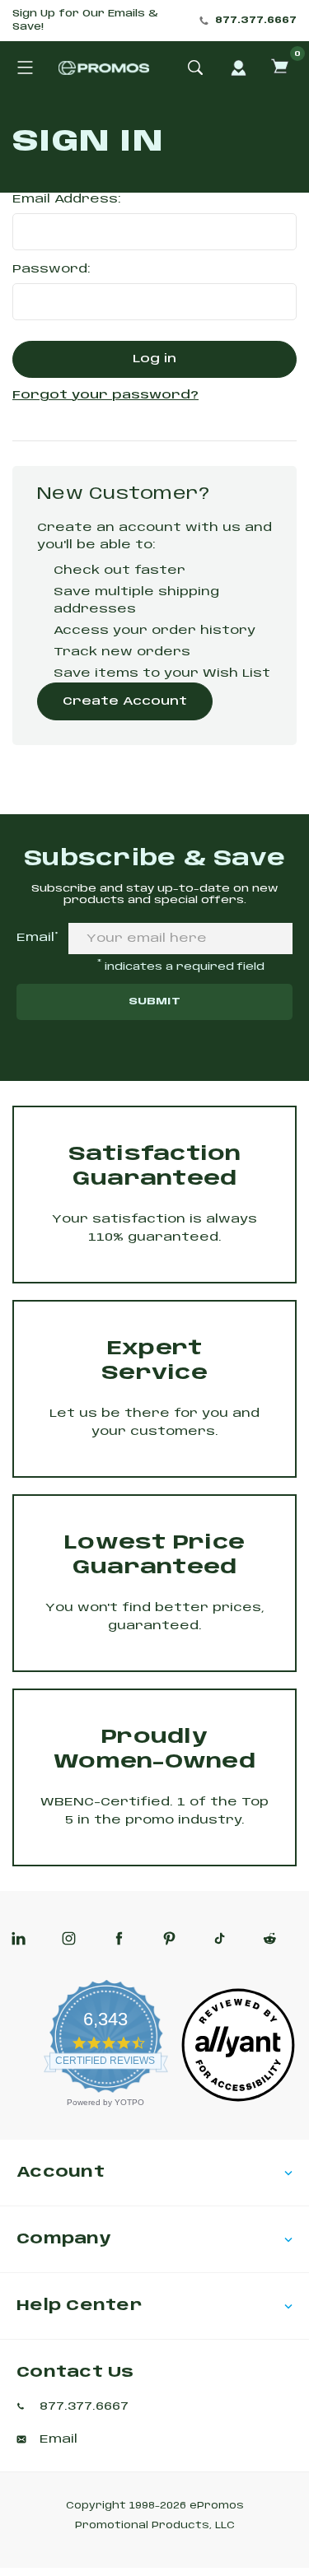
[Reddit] (270, 1938)
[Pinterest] (169, 1938)
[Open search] (195, 68)
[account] (238, 68)
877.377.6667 (256, 21)
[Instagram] (69, 1938)
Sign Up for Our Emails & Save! (85, 21)
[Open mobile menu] (25, 68)
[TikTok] (220, 1938)
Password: (51, 269)
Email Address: (67, 199)
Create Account (125, 701)
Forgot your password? (105, 395)
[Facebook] (119, 1938)
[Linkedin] (19, 1938)
